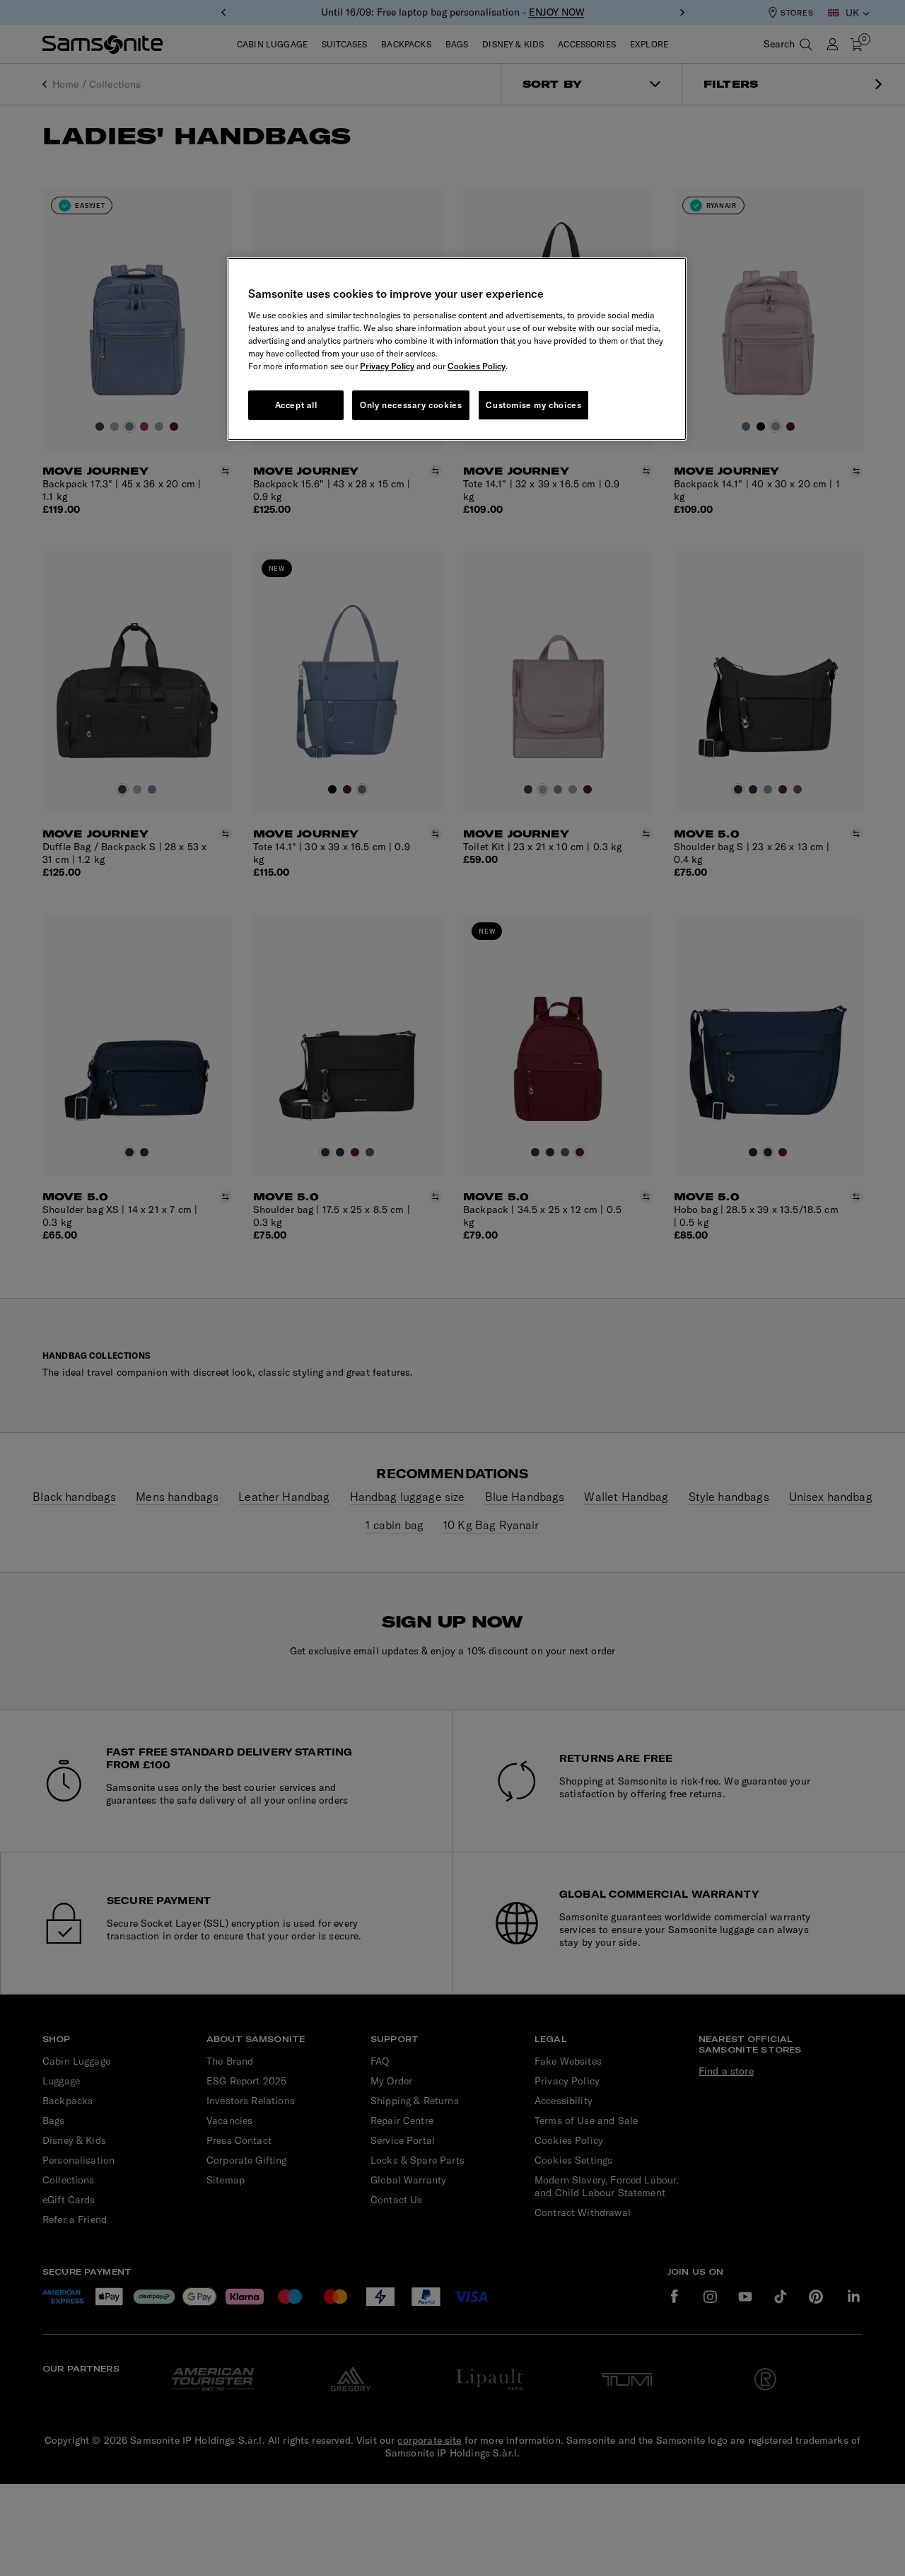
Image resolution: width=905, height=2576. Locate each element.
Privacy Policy (387, 366)
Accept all (296, 405)
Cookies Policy (477, 366)
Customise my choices (533, 405)
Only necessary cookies (411, 405)
